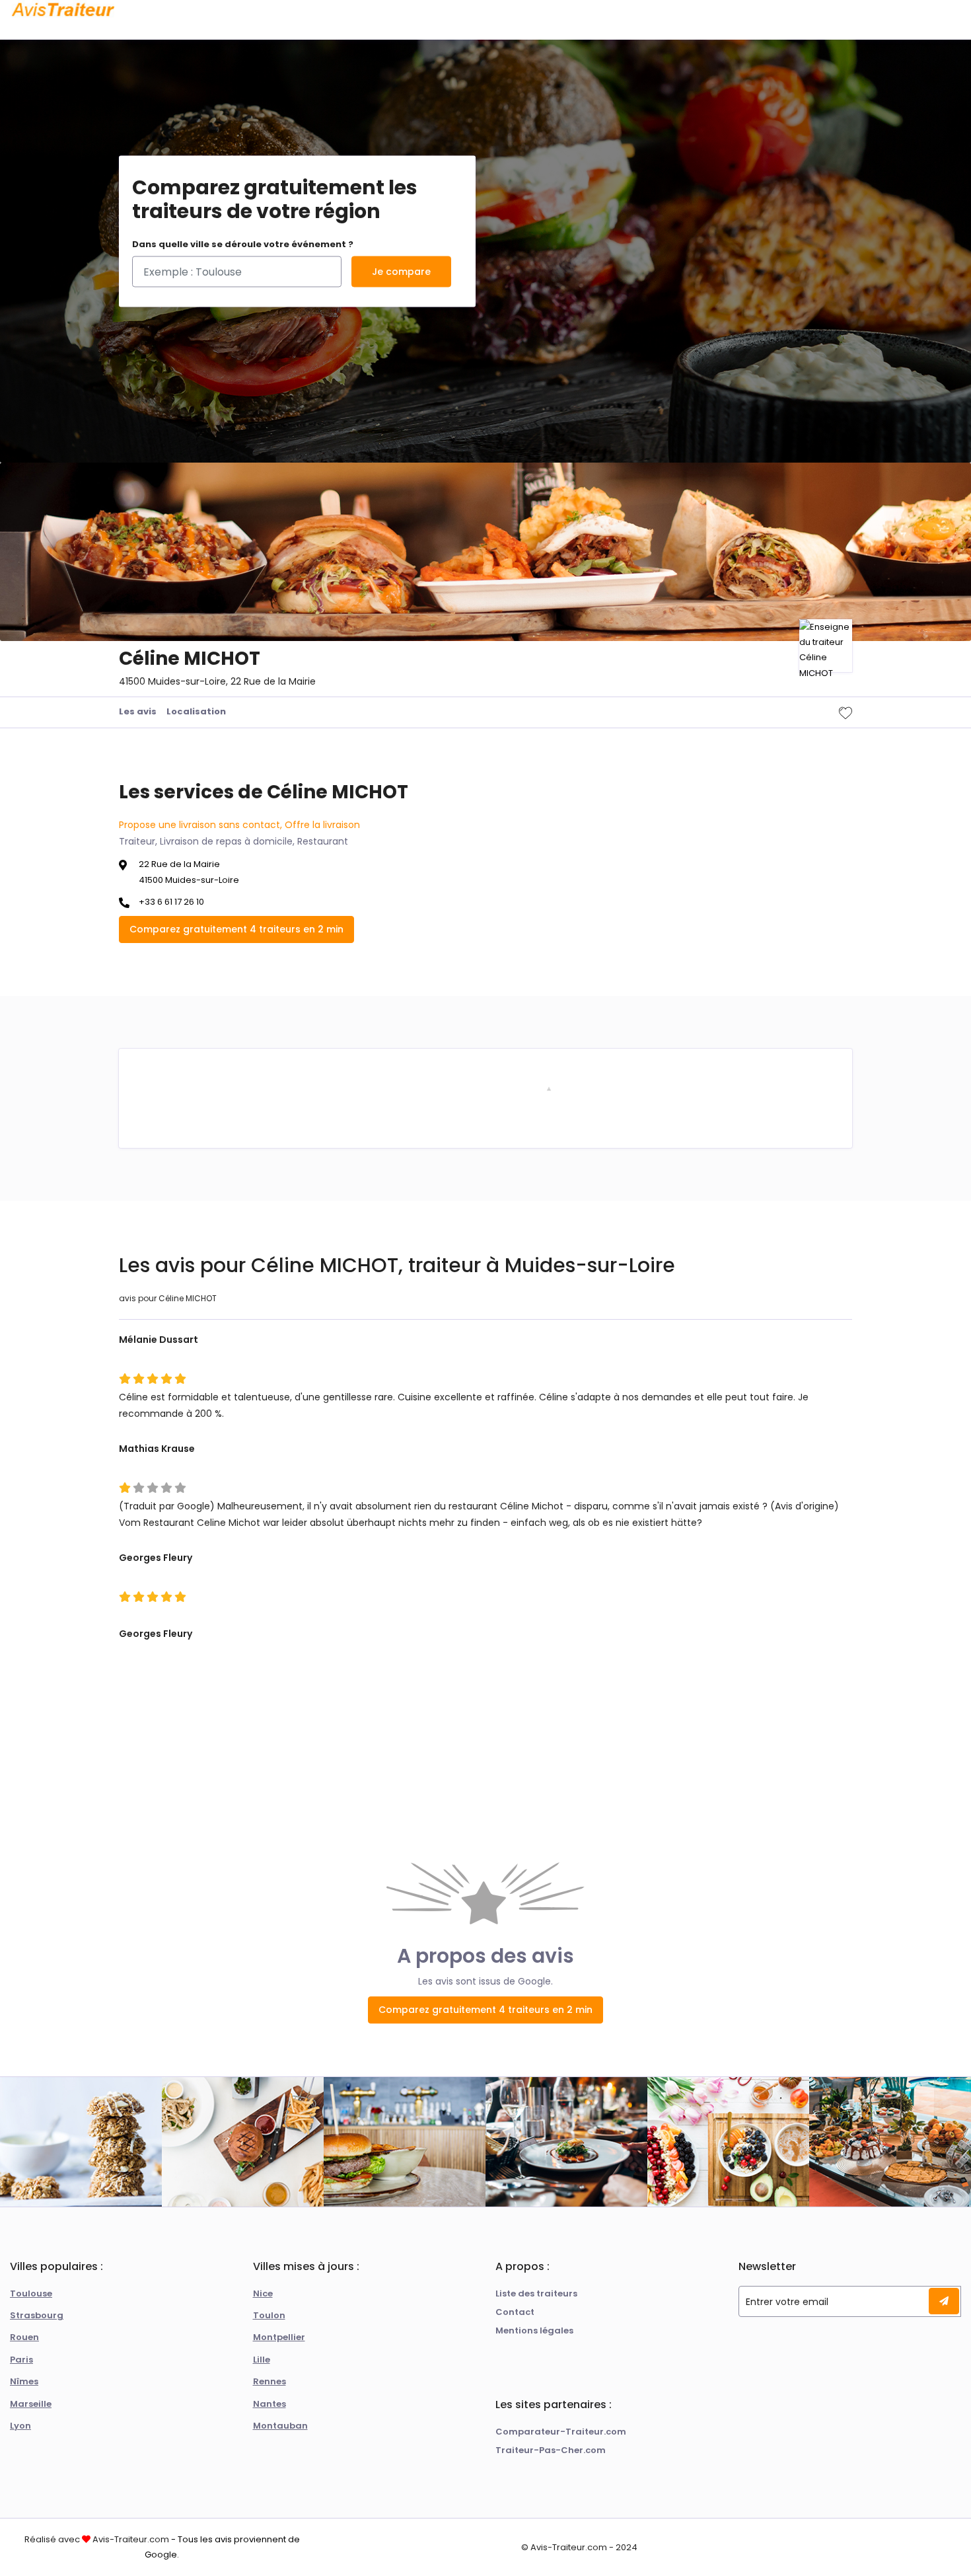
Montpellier (279, 2337)
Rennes (270, 2381)
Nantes (270, 2404)
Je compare (401, 272)
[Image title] (549, 1088)
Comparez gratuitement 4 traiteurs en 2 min (236, 929)
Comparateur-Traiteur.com (561, 2432)
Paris (21, 2360)
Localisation (196, 711)
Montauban (280, 2426)
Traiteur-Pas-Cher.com (551, 2450)
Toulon (269, 2315)
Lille (262, 2360)
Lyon (20, 2426)
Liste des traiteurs (536, 2293)
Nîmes (24, 2381)
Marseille (31, 2404)
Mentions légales (534, 2330)
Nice (263, 2293)
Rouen (24, 2337)
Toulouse (31, 2293)
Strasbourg (37, 2315)
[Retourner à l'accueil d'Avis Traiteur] (63, 10)
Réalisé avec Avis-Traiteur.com (97, 2539)
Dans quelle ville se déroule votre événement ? (243, 244)
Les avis (138, 711)
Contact (515, 2312)
